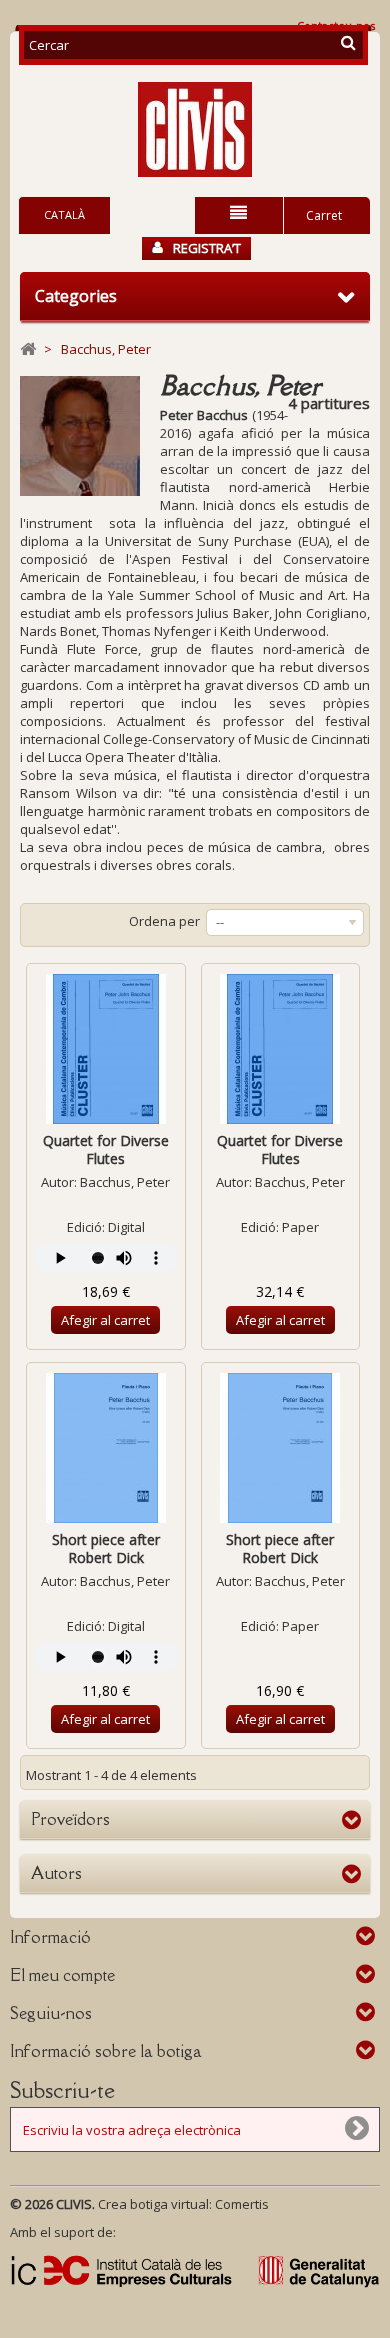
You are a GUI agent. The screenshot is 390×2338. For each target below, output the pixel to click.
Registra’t (207, 248)
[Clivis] (195, 129)
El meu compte (62, 1975)
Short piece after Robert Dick (106, 1548)
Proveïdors (70, 1819)
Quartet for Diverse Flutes (106, 1149)
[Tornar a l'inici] (28, 349)
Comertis (242, 2204)
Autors (56, 1873)
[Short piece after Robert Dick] (106, 1448)
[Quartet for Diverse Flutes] (106, 1049)
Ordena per (164, 921)
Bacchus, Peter (125, 1182)
